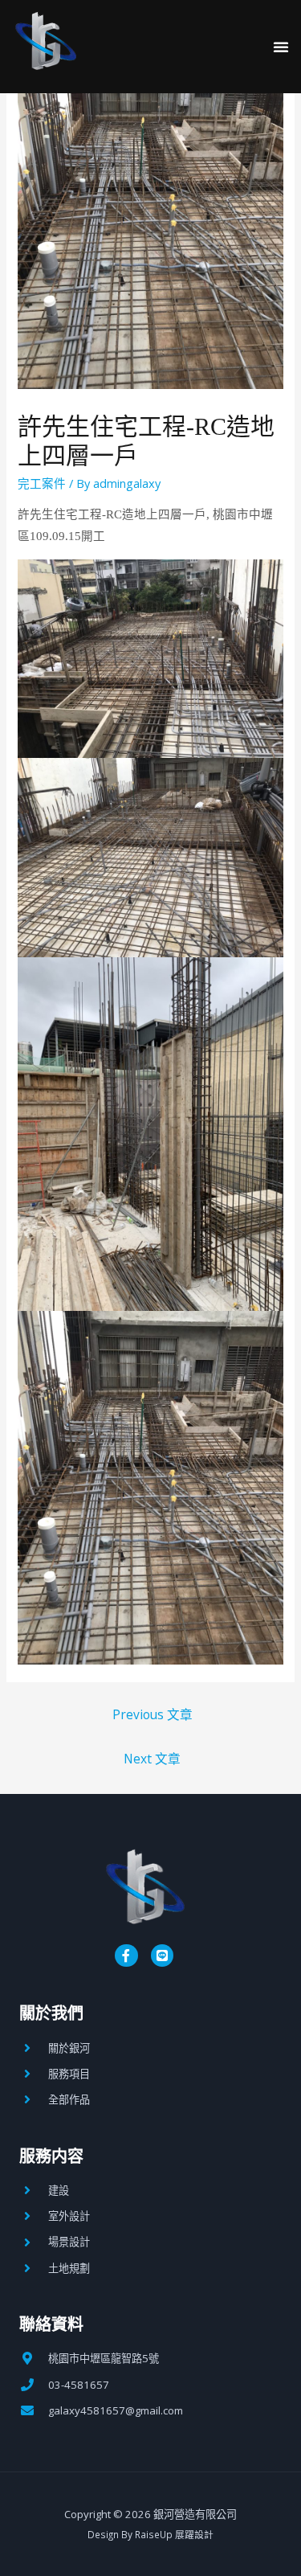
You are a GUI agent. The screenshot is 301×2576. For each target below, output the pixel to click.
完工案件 (42, 483)
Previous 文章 (153, 1714)
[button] (281, 47)
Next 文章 (152, 1759)
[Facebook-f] (126, 1956)
